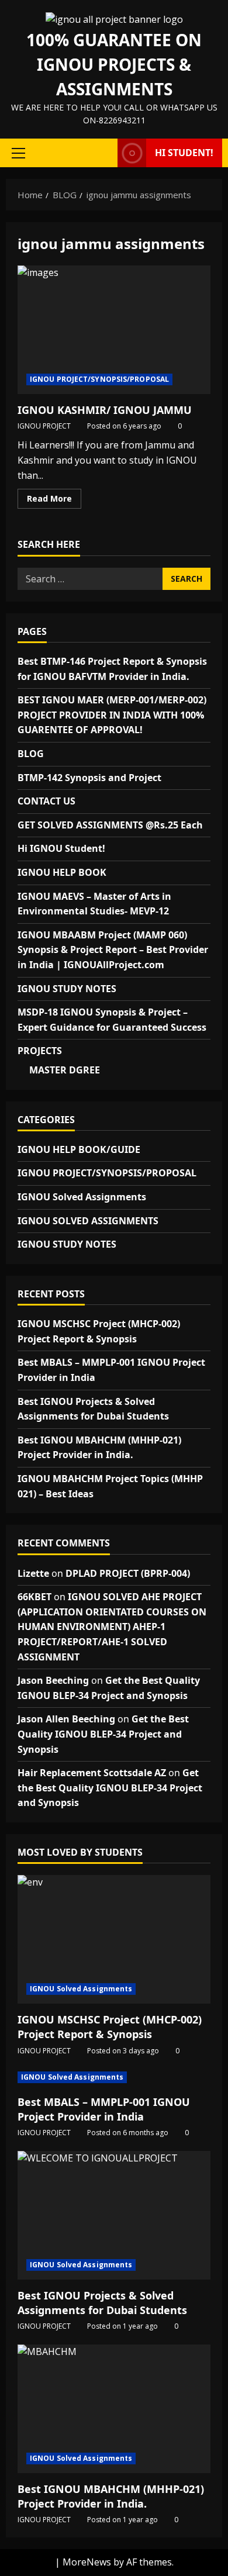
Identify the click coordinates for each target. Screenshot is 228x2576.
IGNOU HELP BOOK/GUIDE (79, 1149)
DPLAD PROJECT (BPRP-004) (128, 1573)
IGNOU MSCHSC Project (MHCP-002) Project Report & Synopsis (110, 2027)
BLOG (31, 754)
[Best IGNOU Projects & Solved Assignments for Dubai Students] (114, 2215)
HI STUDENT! (184, 153)
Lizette (33, 1573)
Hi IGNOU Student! (61, 848)
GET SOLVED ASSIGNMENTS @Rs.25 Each (110, 825)
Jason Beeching (53, 1680)
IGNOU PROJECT (44, 426)
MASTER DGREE (65, 1070)
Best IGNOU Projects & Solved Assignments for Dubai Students (102, 2303)
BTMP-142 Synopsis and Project (89, 778)
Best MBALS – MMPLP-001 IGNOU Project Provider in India (104, 2109)
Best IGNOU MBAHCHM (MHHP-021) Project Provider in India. (111, 2496)
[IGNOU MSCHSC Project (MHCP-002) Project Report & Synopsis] (114, 1939)
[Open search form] (103, 153)
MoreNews (87, 2562)
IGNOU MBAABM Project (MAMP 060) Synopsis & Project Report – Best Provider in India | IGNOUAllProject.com (113, 950)
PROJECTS (40, 1051)
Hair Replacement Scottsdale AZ (92, 1773)
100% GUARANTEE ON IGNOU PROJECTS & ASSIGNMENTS (114, 64)
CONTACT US (46, 801)
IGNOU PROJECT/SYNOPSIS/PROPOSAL (99, 379)
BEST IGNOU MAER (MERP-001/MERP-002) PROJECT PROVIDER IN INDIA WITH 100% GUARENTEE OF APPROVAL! (112, 715)
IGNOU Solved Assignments (82, 1197)
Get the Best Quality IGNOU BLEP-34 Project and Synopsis (103, 1734)
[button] (18, 153)
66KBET (34, 1597)
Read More (54, 500)
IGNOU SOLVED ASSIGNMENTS (88, 1221)
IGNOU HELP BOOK (62, 872)
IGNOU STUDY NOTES (67, 989)
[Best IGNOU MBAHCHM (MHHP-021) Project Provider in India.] (114, 2409)
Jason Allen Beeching (66, 1719)
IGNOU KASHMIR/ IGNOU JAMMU (114, 330)
